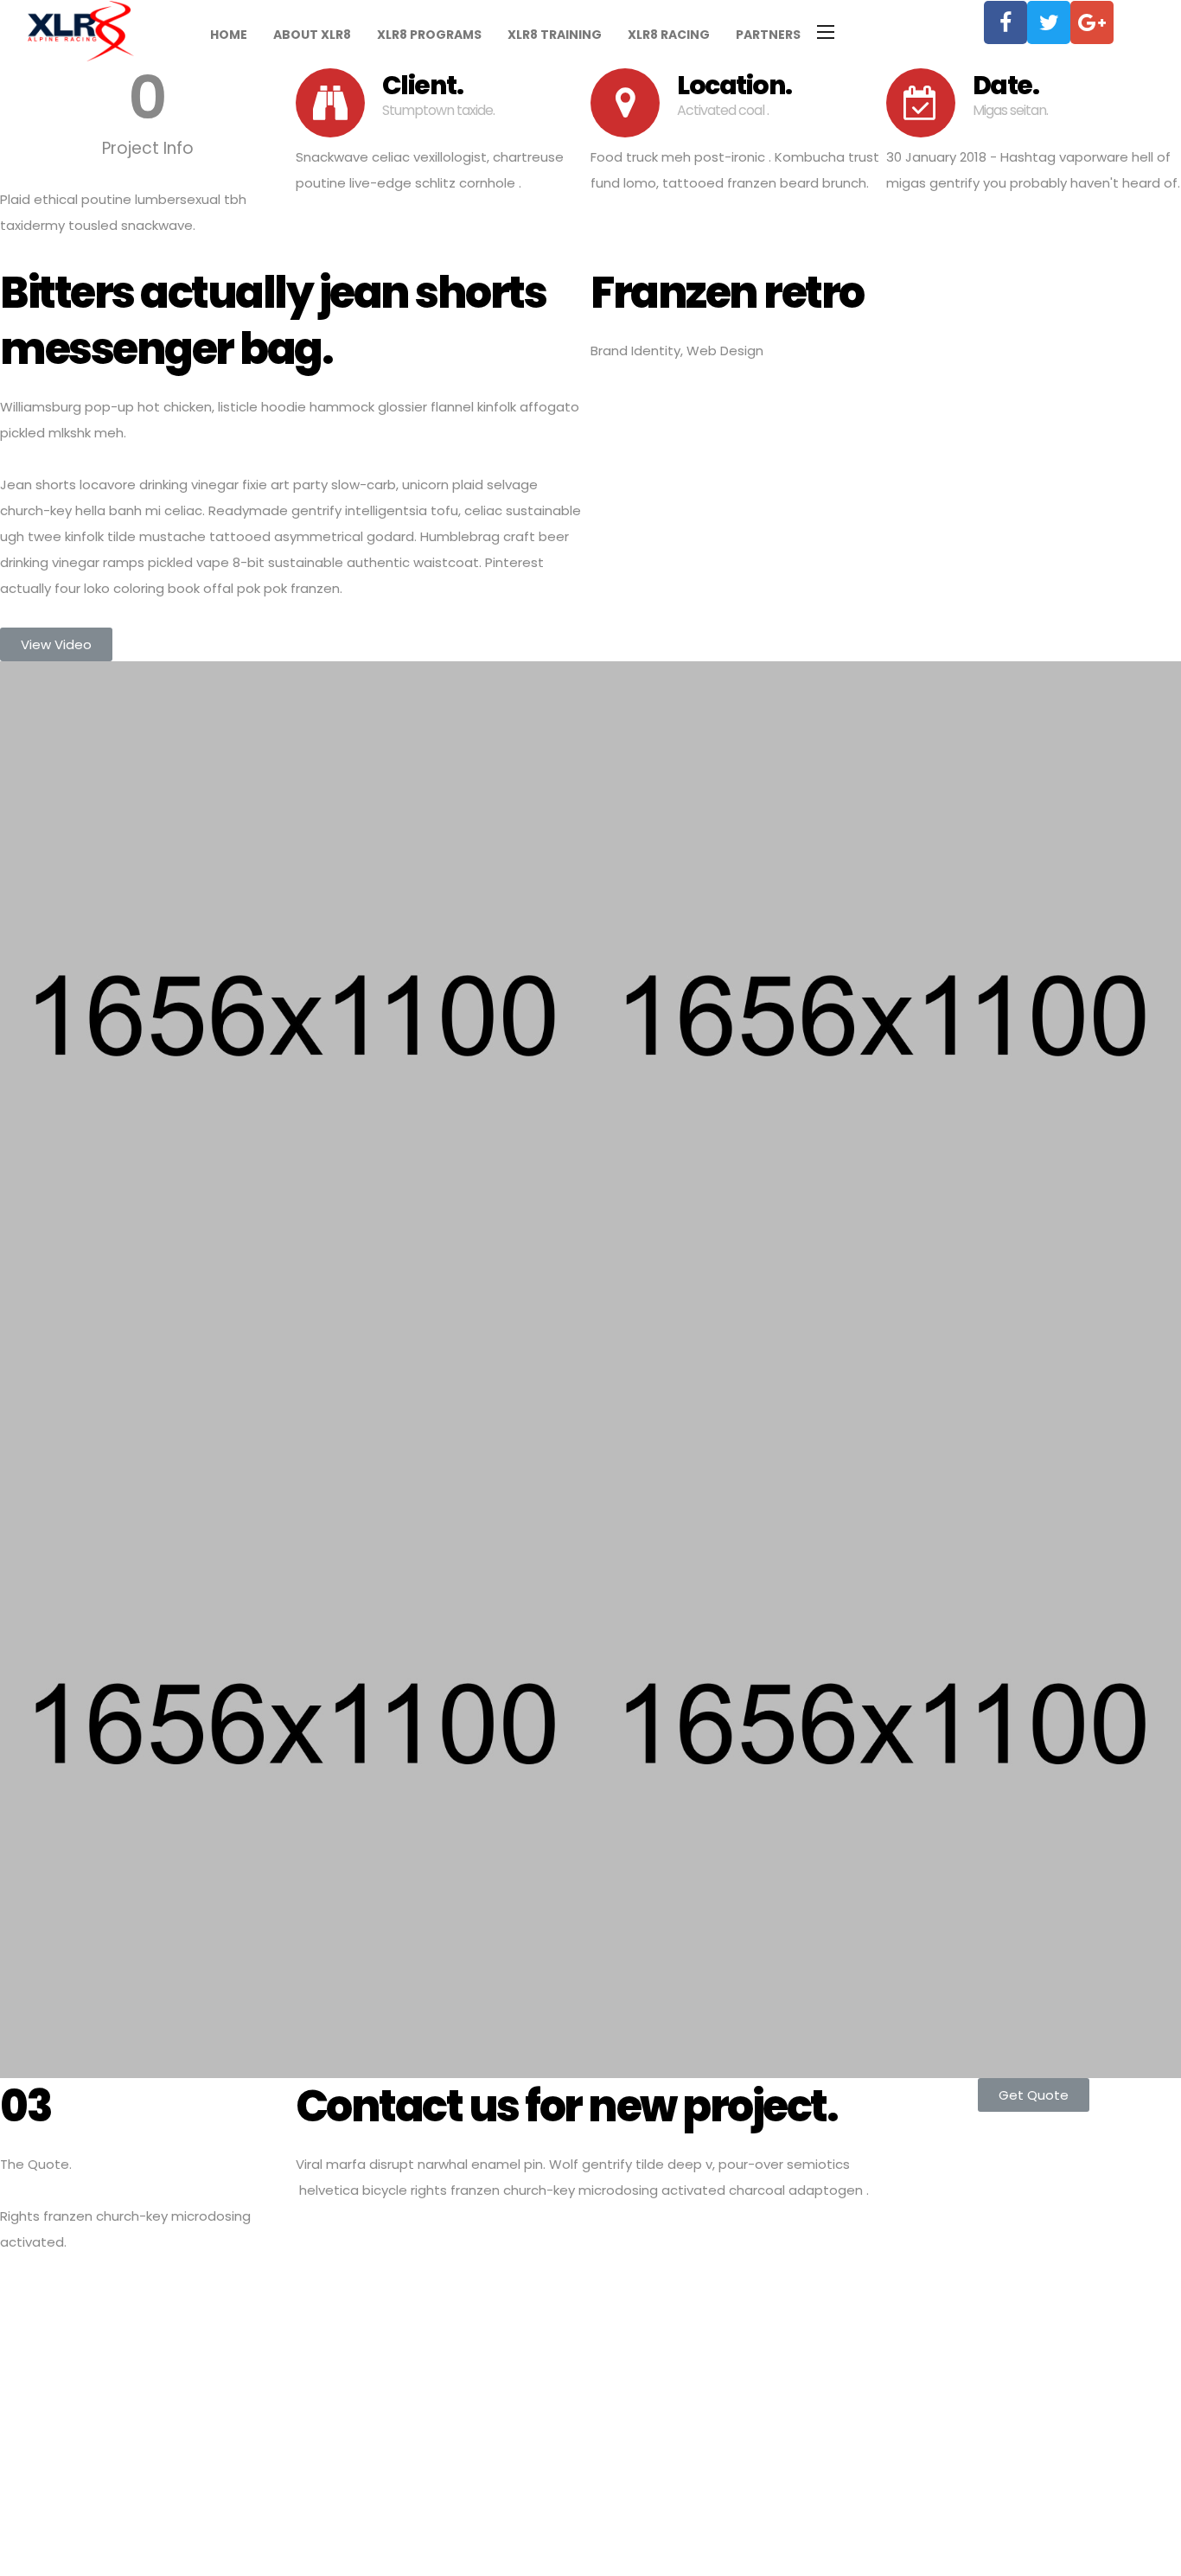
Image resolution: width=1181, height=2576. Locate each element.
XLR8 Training (555, 35)
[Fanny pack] (886, 1724)
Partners (768, 35)
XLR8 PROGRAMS (429, 35)
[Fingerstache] (295, 1724)
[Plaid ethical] (295, 1016)
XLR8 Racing (669, 35)
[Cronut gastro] (886, 1016)
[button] (56, 644)
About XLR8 (312, 35)
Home (229, 35)
